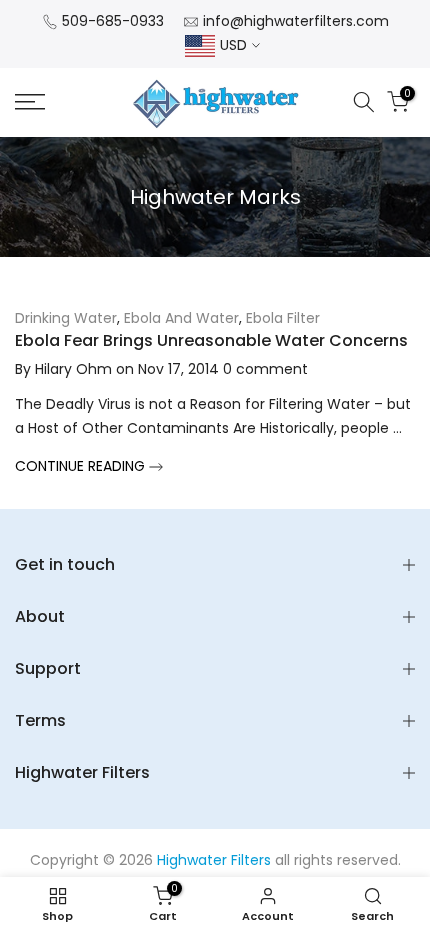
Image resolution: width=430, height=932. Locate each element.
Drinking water (66, 318)
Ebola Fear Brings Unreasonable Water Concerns (211, 340)
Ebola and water (181, 318)
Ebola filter (283, 318)
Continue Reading (82, 466)
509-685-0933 (113, 21)
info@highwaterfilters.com (296, 21)
